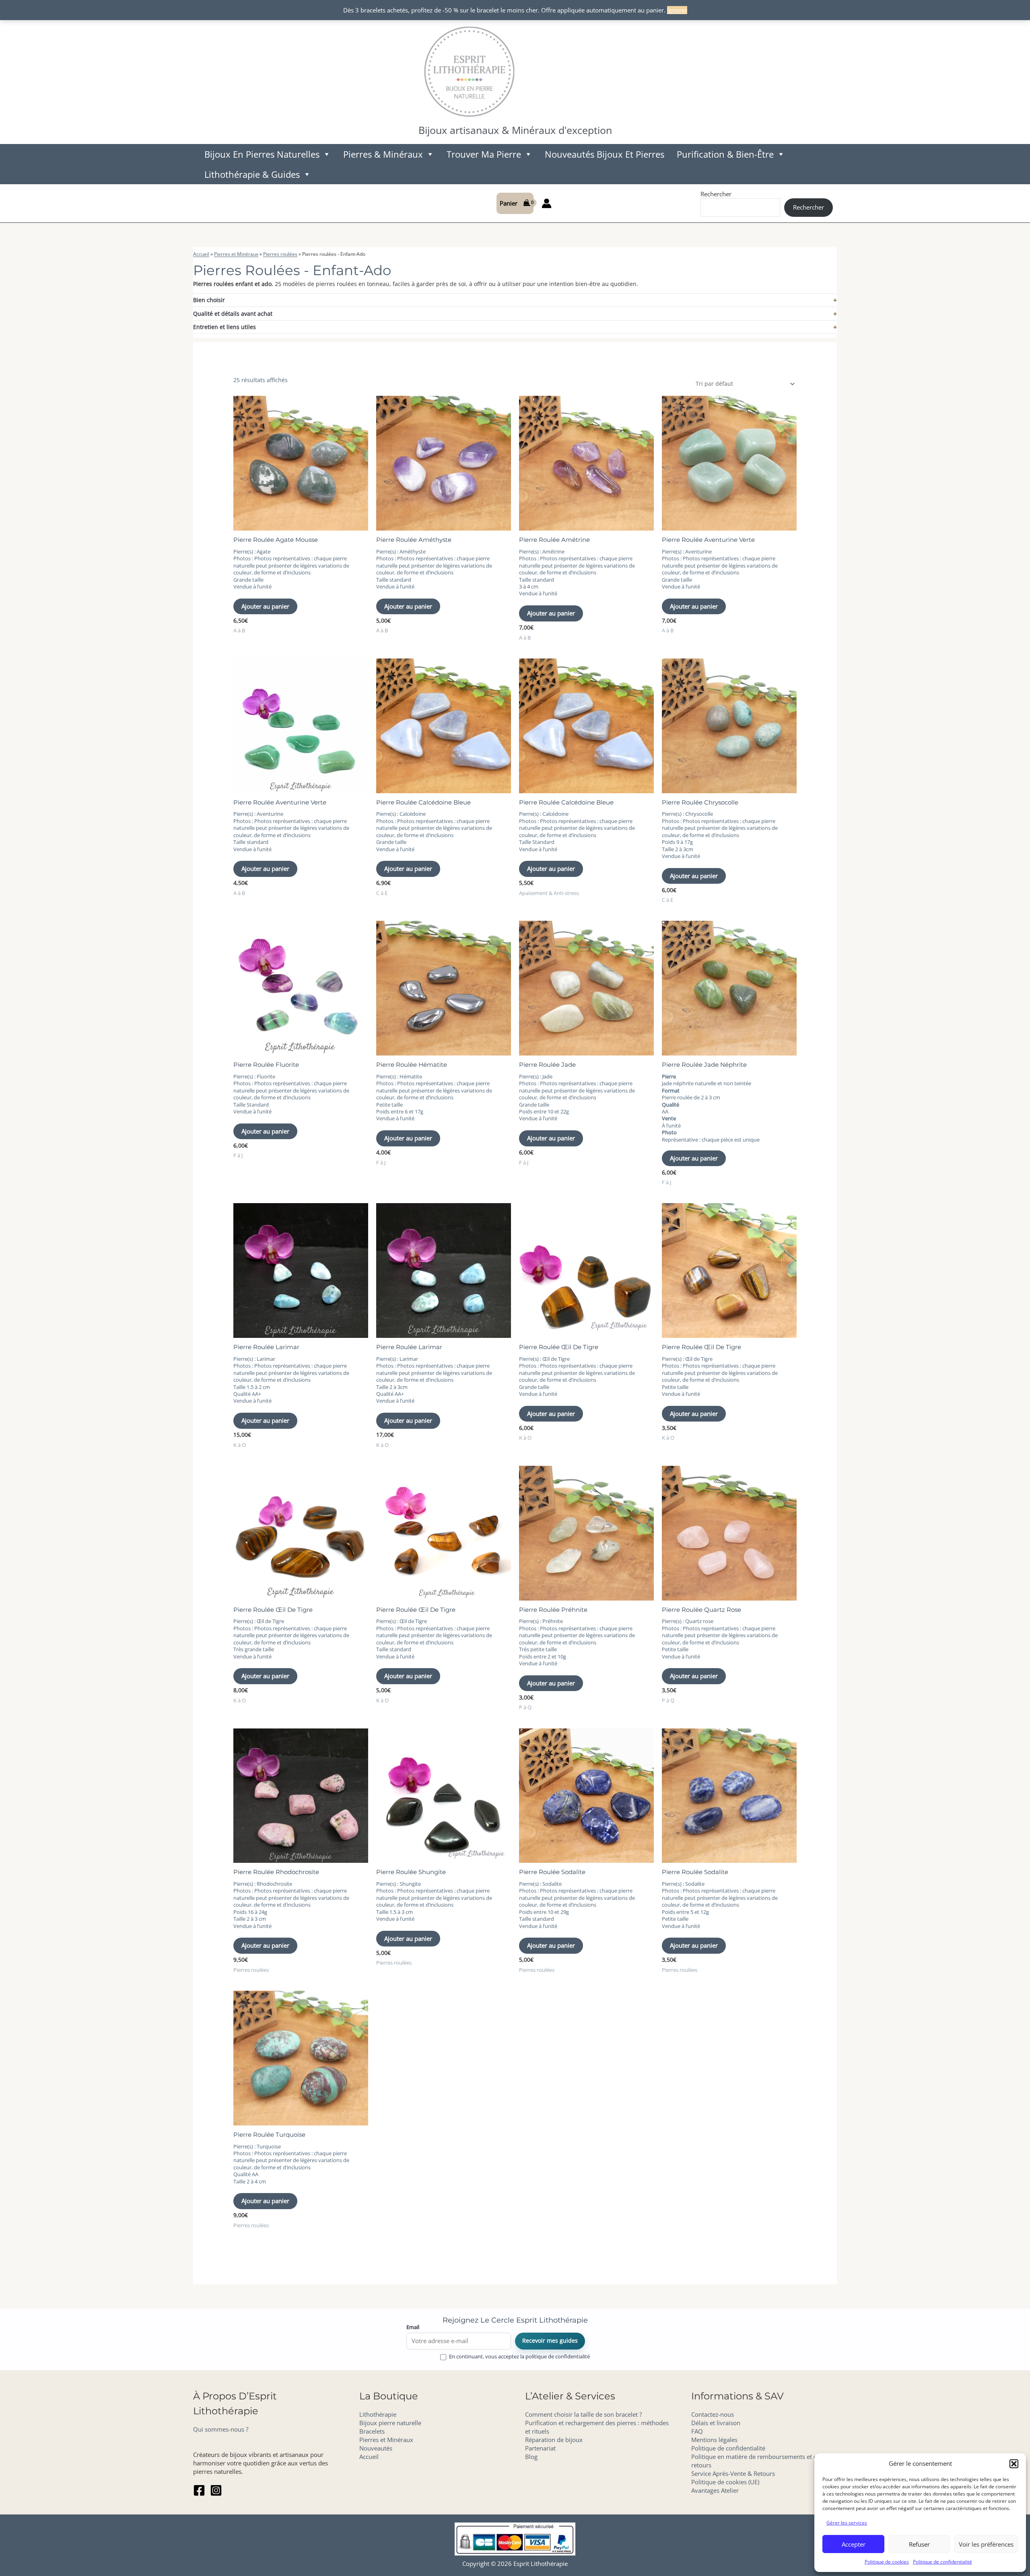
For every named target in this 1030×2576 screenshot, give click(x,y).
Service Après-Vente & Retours (733, 2473)
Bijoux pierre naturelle (390, 2423)
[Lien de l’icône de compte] (547, 203)
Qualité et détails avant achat (233, 314)
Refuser (919, 2544)
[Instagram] (216, 2490)
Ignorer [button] (677, 10)
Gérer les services (847, 2523)
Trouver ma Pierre (484, 154)
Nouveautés (376, 2448)
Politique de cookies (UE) (725, 2482)
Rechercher (716, 194)
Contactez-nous (713, 2414)
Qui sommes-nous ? (221, 2429)
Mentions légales (714, 2440)
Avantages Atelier (715, 2490)
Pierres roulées (280, 254)
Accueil (201, 254)
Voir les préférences (986, 2544)
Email (413, 2327)
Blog (531, 2457)
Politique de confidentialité (942, 2562)
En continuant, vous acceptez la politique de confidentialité (519, 2357)
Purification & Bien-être (725, 154)
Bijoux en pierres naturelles (262, 154)
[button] (1014, 2464)
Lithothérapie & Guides (252, 174)
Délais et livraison (716, 2423)
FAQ (697, 2431)
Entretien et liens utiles (225, 327)
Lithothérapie (378, 2414)
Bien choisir (209, 300)
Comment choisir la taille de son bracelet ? (583, 2414)
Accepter (854, 2544)
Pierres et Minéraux (236, 254)
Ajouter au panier (265, 606)
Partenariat (540, 2448)
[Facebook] (199, 2490)
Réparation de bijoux (554, 2440)
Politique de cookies (887, 2562)
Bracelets (372, 2431)
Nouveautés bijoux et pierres (605, 154)
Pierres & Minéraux (383, 154)
